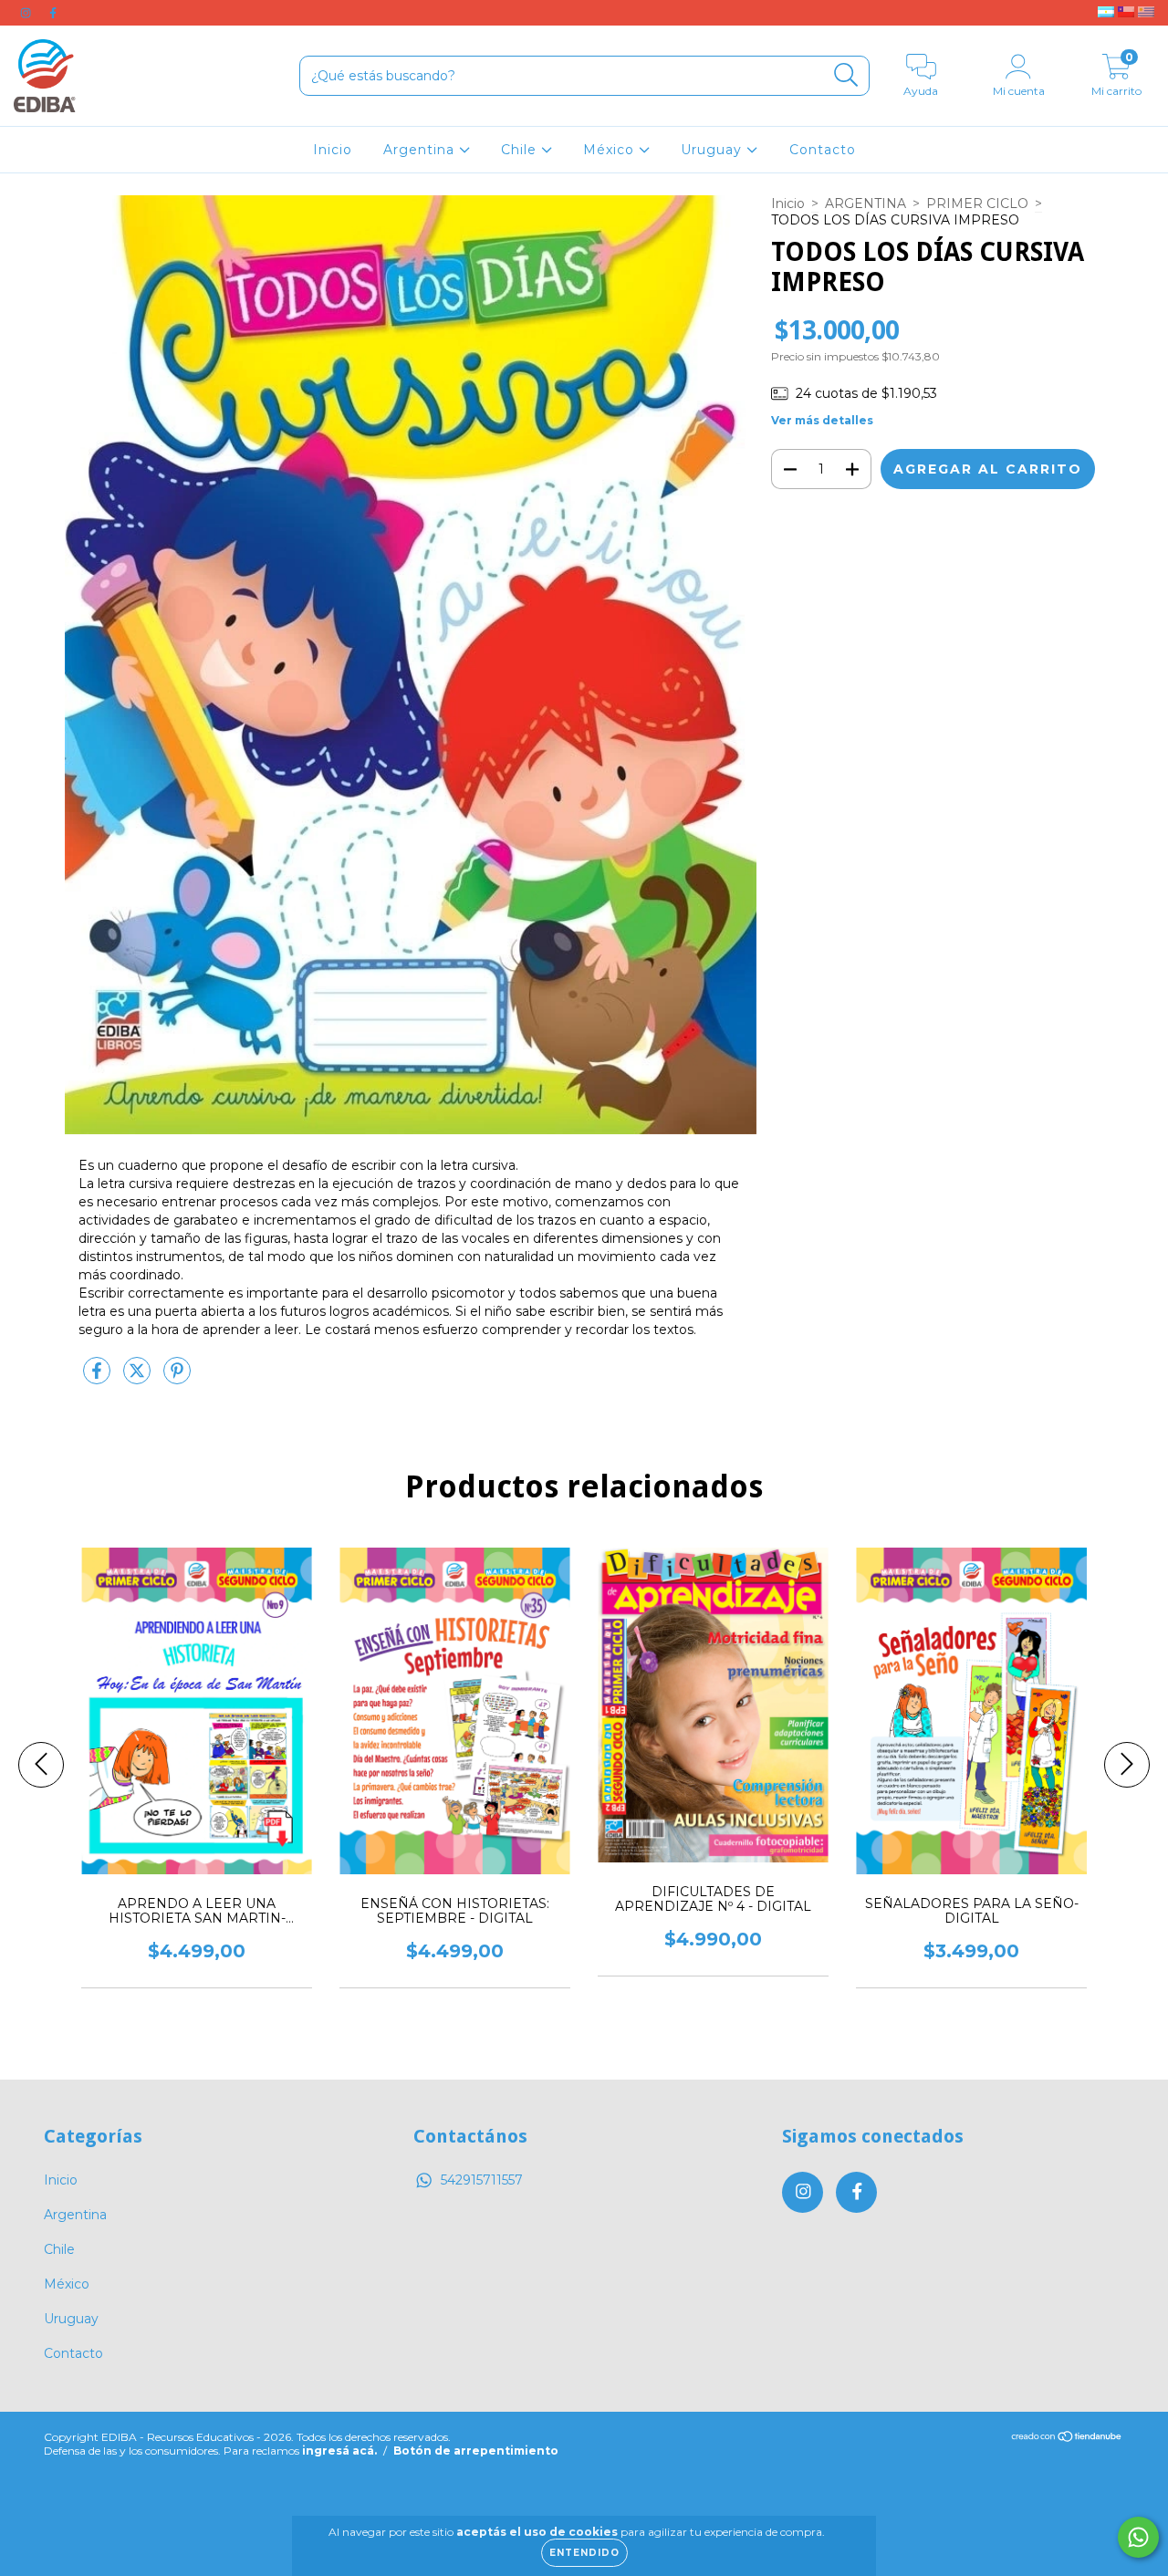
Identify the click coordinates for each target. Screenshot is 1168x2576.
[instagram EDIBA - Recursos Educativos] (27, 13)
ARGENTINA (866, 203)
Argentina (421, 150)
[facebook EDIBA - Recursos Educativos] (53, 13)
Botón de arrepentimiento (476, 2451)
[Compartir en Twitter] (139, 1378)
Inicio (333, 150)
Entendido (584, 2553)
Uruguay (714, 150)
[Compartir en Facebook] (99, 1378)
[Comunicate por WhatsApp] (1138, 2537)
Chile (521, 150)
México (611, 150)
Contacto (823, 150)
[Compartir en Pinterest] (177, 1378)
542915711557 (482, 2180)
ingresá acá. (339, 2451)
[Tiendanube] (1067, 2438)
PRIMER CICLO (977, 203)
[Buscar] (846, 75)
